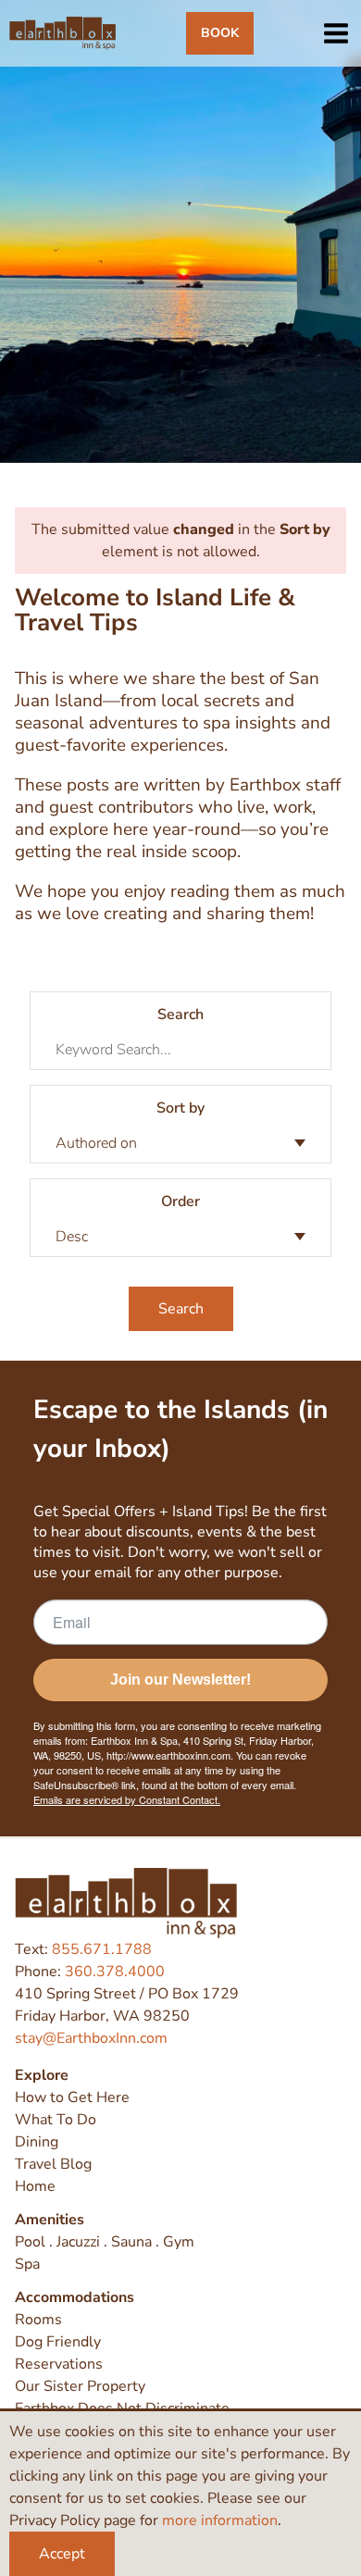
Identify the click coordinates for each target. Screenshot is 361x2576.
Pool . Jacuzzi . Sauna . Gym (105, 2242)
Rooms (38, 2320)
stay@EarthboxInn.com (91, 2038)
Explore (42, 2075)
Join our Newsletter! (180, 1680)
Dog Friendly (58, 2342)
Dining (37, 2142)
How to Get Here (72, 2097)
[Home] (62, 33)
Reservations (59, 2364)
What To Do (56, 2120)
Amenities (50, 2220)
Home (35, 2186)
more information (220, 2520)
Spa (27, 2264)
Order (180, 1201)
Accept (62, 2554)
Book (220, 33)
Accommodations (75, 2297)
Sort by (180, 1108)
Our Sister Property (80, 2386)
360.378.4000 (115, 1972)
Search (180, 1014)
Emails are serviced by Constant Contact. (127, 1799)
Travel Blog (53, 2164)
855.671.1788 (102, 1949)
